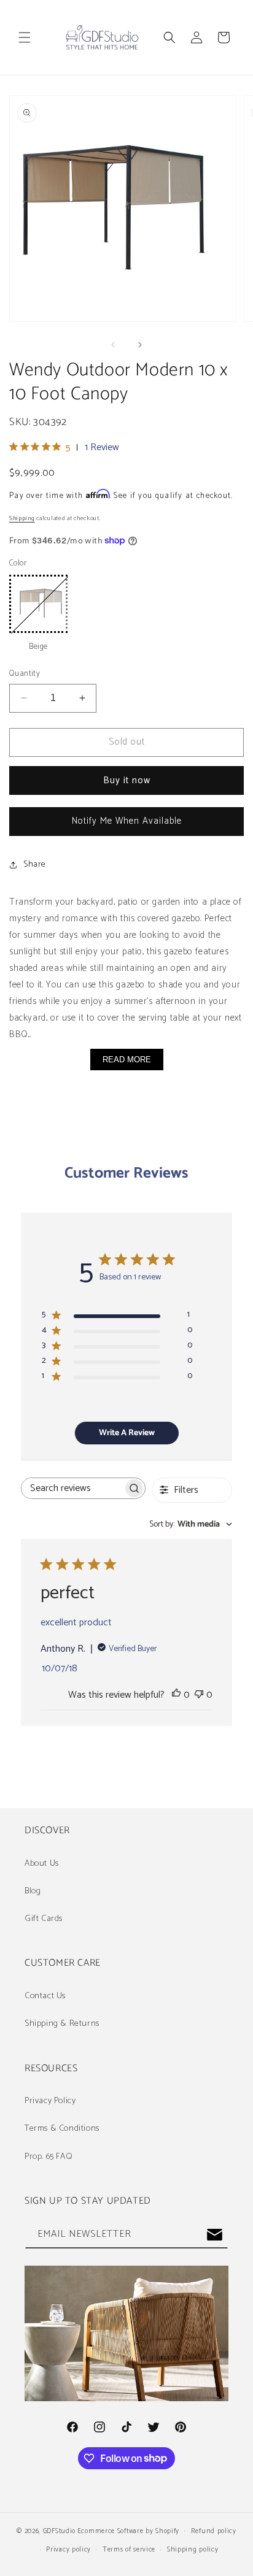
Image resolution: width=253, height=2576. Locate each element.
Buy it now (127, 780)
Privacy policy (68, 2550)
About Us (42, 1864)
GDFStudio (59, 2531)
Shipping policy (193, 2550)
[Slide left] (113, 345)
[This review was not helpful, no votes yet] (199, 1695)
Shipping (22, 518)
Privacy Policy (50, 2101)
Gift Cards (44, 1919)
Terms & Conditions (62, 2129)
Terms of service (129, 2550)
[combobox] (191, 1524)
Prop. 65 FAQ (49, 2157)
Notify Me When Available (127, 821)
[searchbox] (72, 1488)
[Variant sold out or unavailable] (38, 604)
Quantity (25, 674)
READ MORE (127, 1060)
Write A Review (127, 1433)
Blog (33, 1891)
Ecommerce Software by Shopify (128, 2531)
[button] (25, 37)
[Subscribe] (214, 2235)
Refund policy (214, 2531)
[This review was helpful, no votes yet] (176, 1695)
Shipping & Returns (62, 2024)
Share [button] (35, 864)
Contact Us (45, 1996)
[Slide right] (140, 345)
